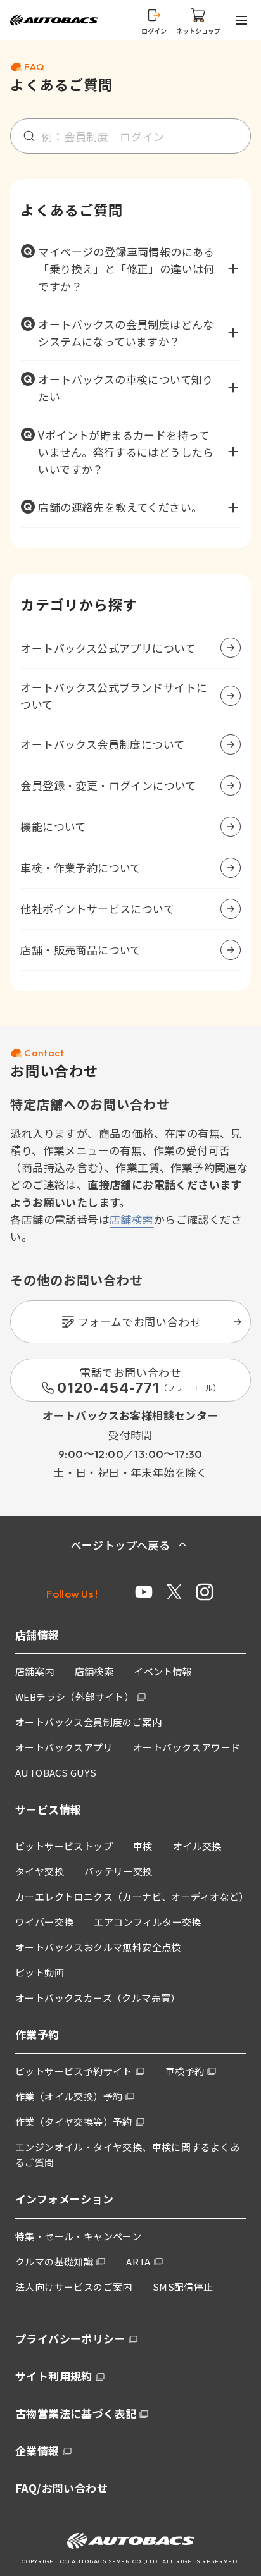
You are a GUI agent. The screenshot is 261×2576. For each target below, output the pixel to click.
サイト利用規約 (54, 2376)
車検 (143, 1846)
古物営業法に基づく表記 (76, 2413)
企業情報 (37, 2450)
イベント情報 (163, 1671)
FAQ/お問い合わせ (61, 2488)
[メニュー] (244, 20)
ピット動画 (40, 1972)
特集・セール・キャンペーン (78, 2236)
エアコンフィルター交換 (147, 1922)
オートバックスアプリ (64, 1747)
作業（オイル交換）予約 (69, 2096)
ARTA (138, 2261)
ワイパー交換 (44, 1922)
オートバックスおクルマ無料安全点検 (98, 1947)
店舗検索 (132, 1219)
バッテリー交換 (118, 1871)
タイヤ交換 (40, 1871)
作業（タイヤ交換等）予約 (74, 2122)
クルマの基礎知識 (54, 2261)
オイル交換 (197, 1846)
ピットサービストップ (64, 1846)
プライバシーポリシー (70, 2339)
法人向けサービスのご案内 (74, 2287)
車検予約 (185, 2071)
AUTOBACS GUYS (56, 1772)
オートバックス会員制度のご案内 (88, 1722)
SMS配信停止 (183, 2287)
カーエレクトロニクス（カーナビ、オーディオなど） (132, 1896)
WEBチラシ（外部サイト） (74, 1697)
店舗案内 (35, 1671)
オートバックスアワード (187, 1747)
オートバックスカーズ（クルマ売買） (98, 1998)
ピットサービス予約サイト (74, 2071)
